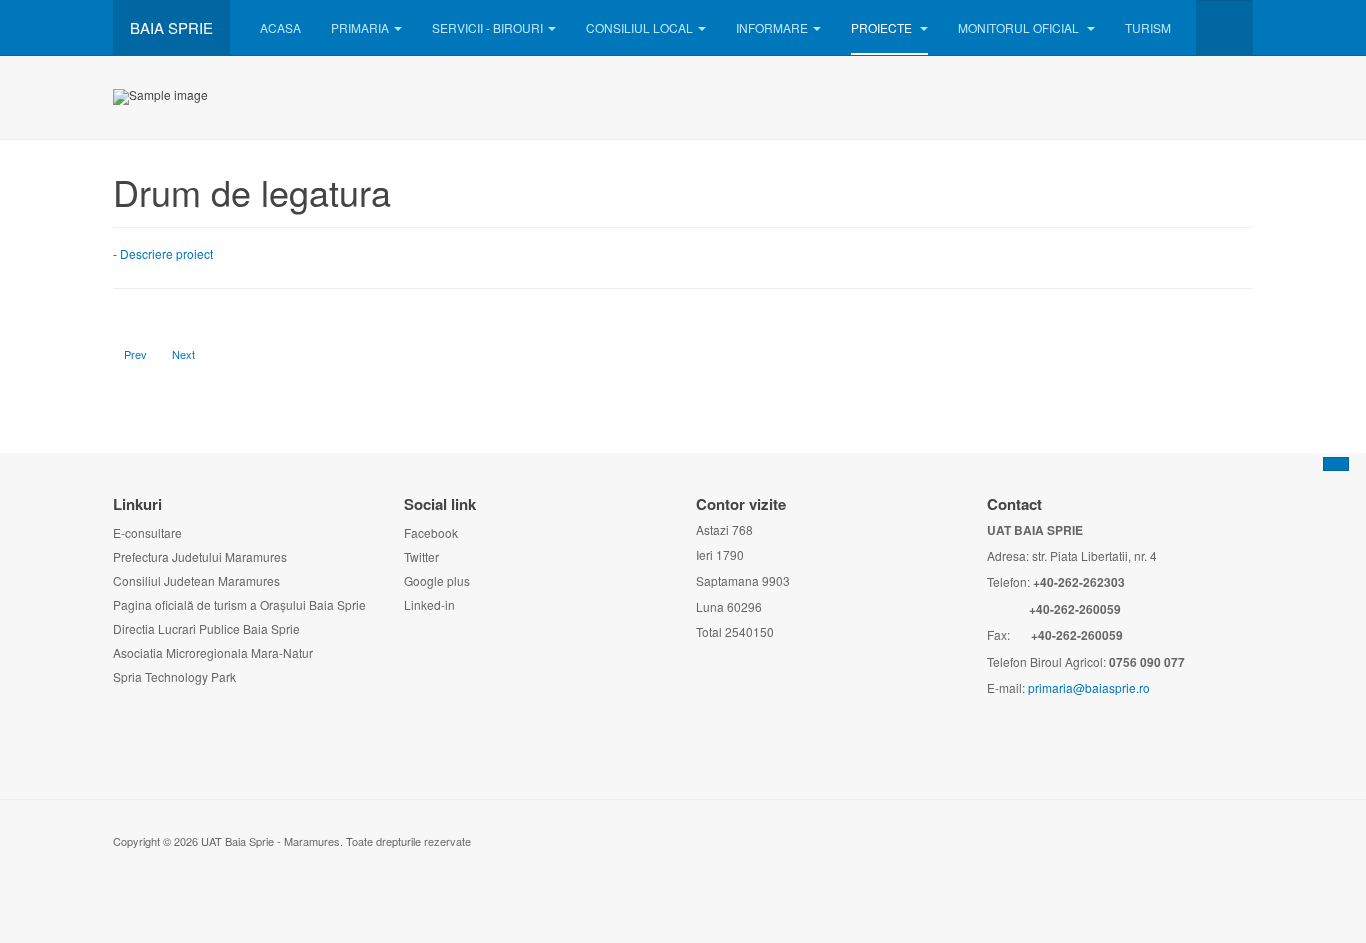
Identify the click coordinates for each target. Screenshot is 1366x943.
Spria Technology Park (174, 676)
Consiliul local (639, 27)
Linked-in (429, 604)
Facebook (431, 532)
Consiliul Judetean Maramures (196, 580)
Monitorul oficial (1020, 27)
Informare (772, 27)
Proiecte (883, 27)
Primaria (360, 27)
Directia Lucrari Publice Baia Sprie (206, 628)
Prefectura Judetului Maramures (200, 556)
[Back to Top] (1336, 464)
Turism (1148, 27)
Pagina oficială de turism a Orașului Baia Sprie (239, 604)
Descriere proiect (166, 253)
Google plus (437, 580)
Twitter (421, 556)
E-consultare (147, 532)
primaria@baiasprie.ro (1089, 687)
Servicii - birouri (487, 27)
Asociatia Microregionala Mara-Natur (213, 652)
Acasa (280, 27)
